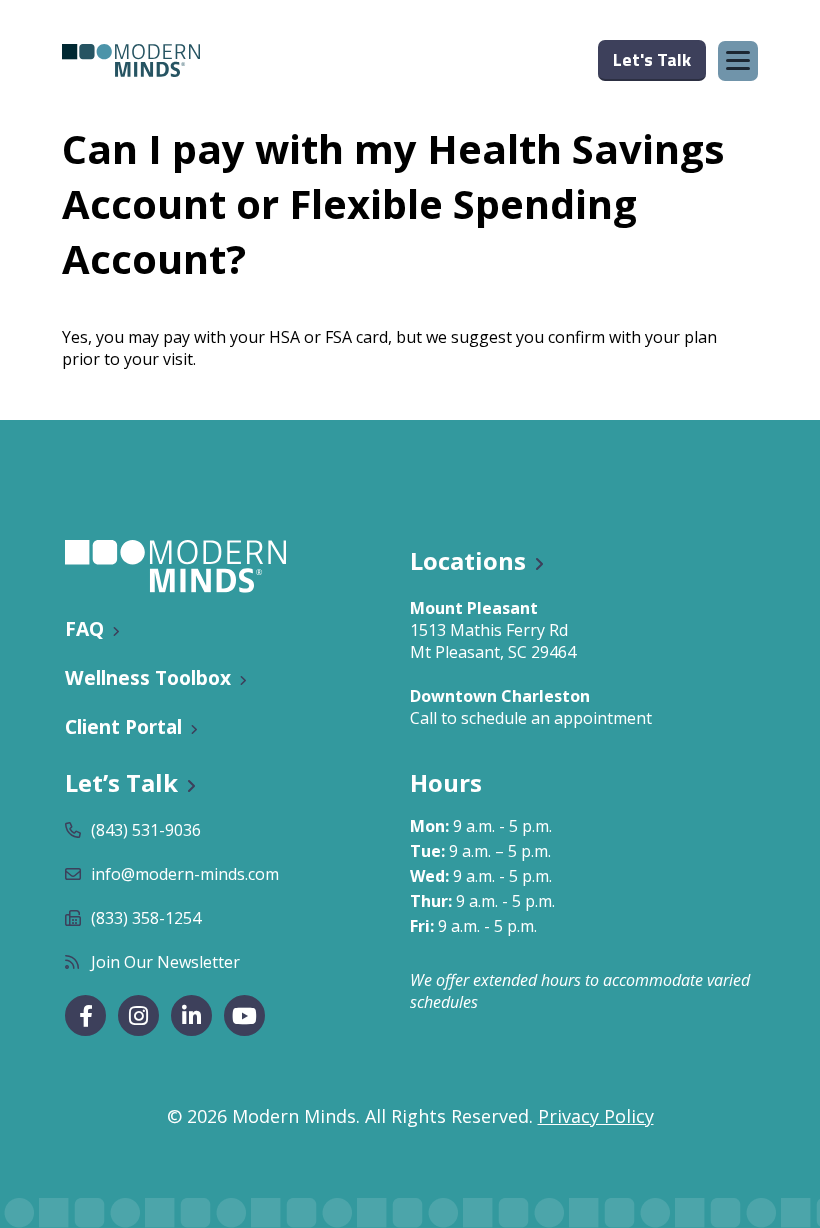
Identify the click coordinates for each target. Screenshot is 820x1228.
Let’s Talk (121, 782)
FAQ (84, 628)
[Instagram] (138, 1015)
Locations (468, 560)
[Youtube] (244, 1015)
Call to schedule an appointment (531, 718)
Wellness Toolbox (148, 677)
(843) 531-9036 (146, 830)
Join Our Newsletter (165, 962)
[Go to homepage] (131, 60)
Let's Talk (652, 59)
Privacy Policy (596, 1116)
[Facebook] (85, 1015)
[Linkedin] (191, 1015)
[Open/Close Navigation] (738, 61)
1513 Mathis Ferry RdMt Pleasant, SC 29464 (493, 641)
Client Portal (123, 726)
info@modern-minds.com (185, 874)
